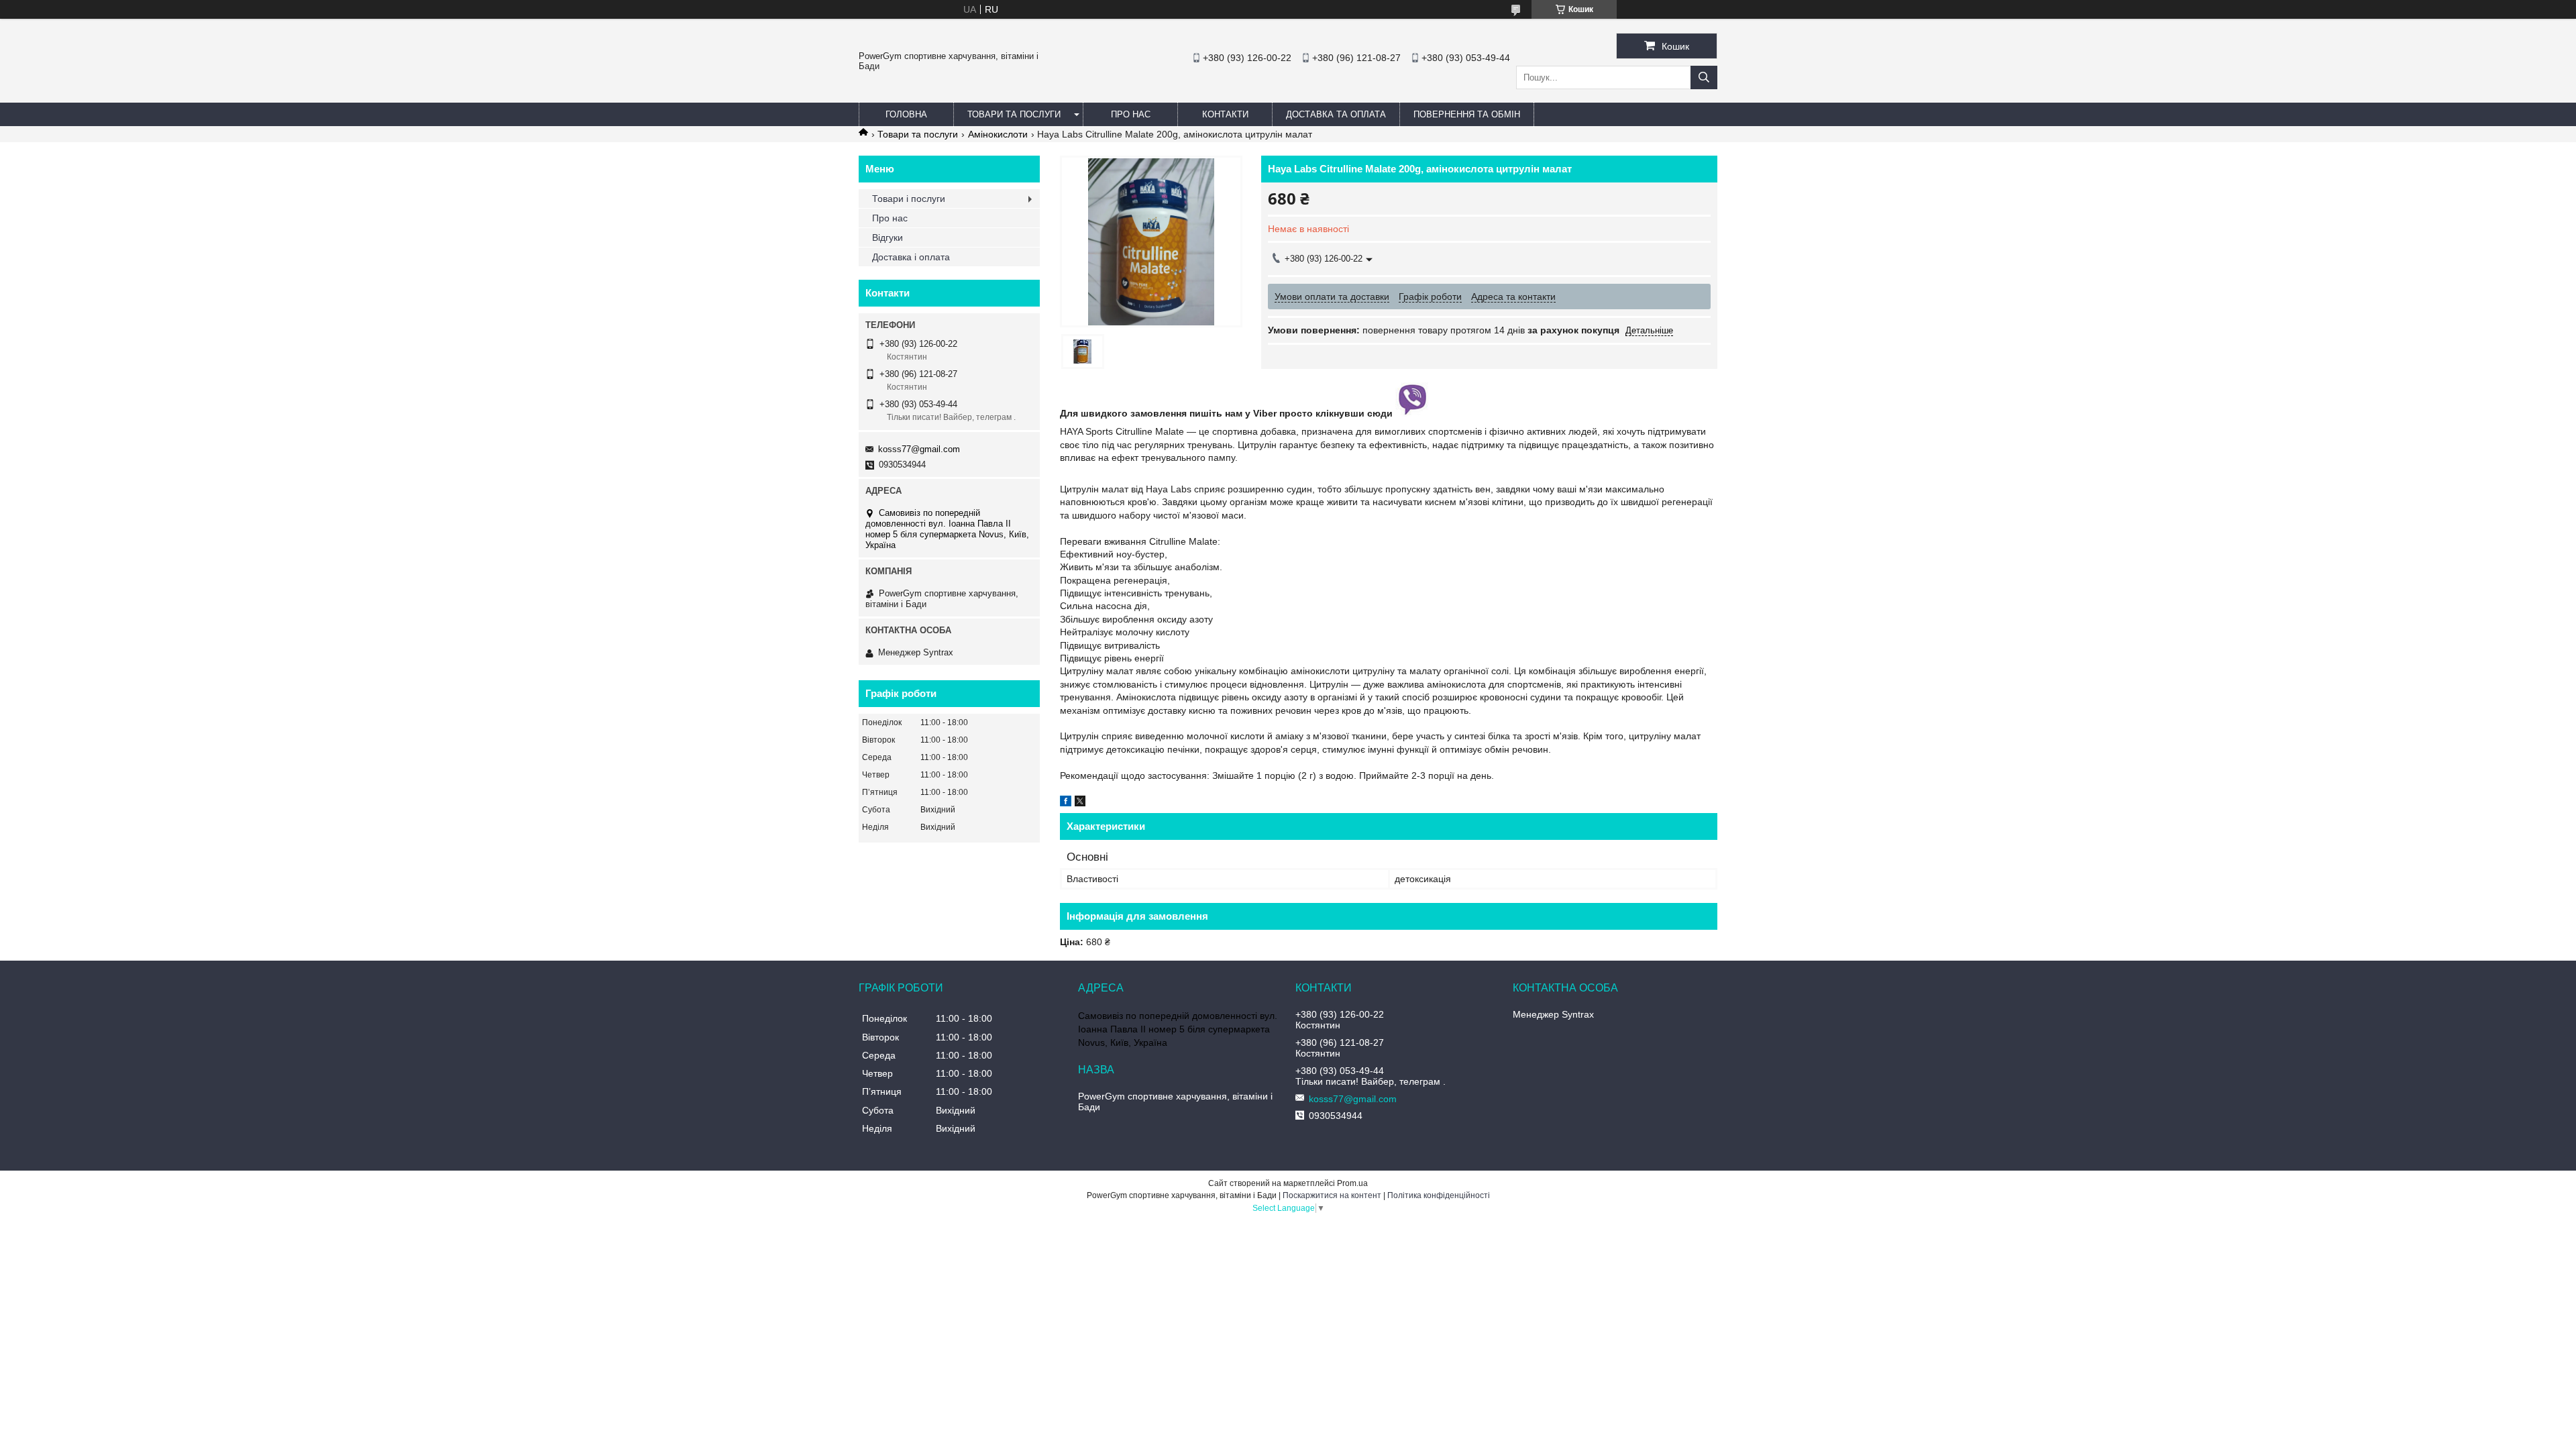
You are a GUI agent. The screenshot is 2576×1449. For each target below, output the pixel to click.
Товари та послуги (1014, 114)
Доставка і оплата (911, 257)
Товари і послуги (909, 199)
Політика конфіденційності (1439, 1195)
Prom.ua (1352, 1183)
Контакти (1225, 114)
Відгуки (888, 237)
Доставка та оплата (1336, 114)
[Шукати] (1704, 77)
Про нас (1131, 114)
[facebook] (1066, 803)
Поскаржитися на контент (1332, 1195)
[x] (1080, 803)
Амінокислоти (998, 134)
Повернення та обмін (1467, 114)
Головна (906, 114)
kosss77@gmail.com (919, 449)
